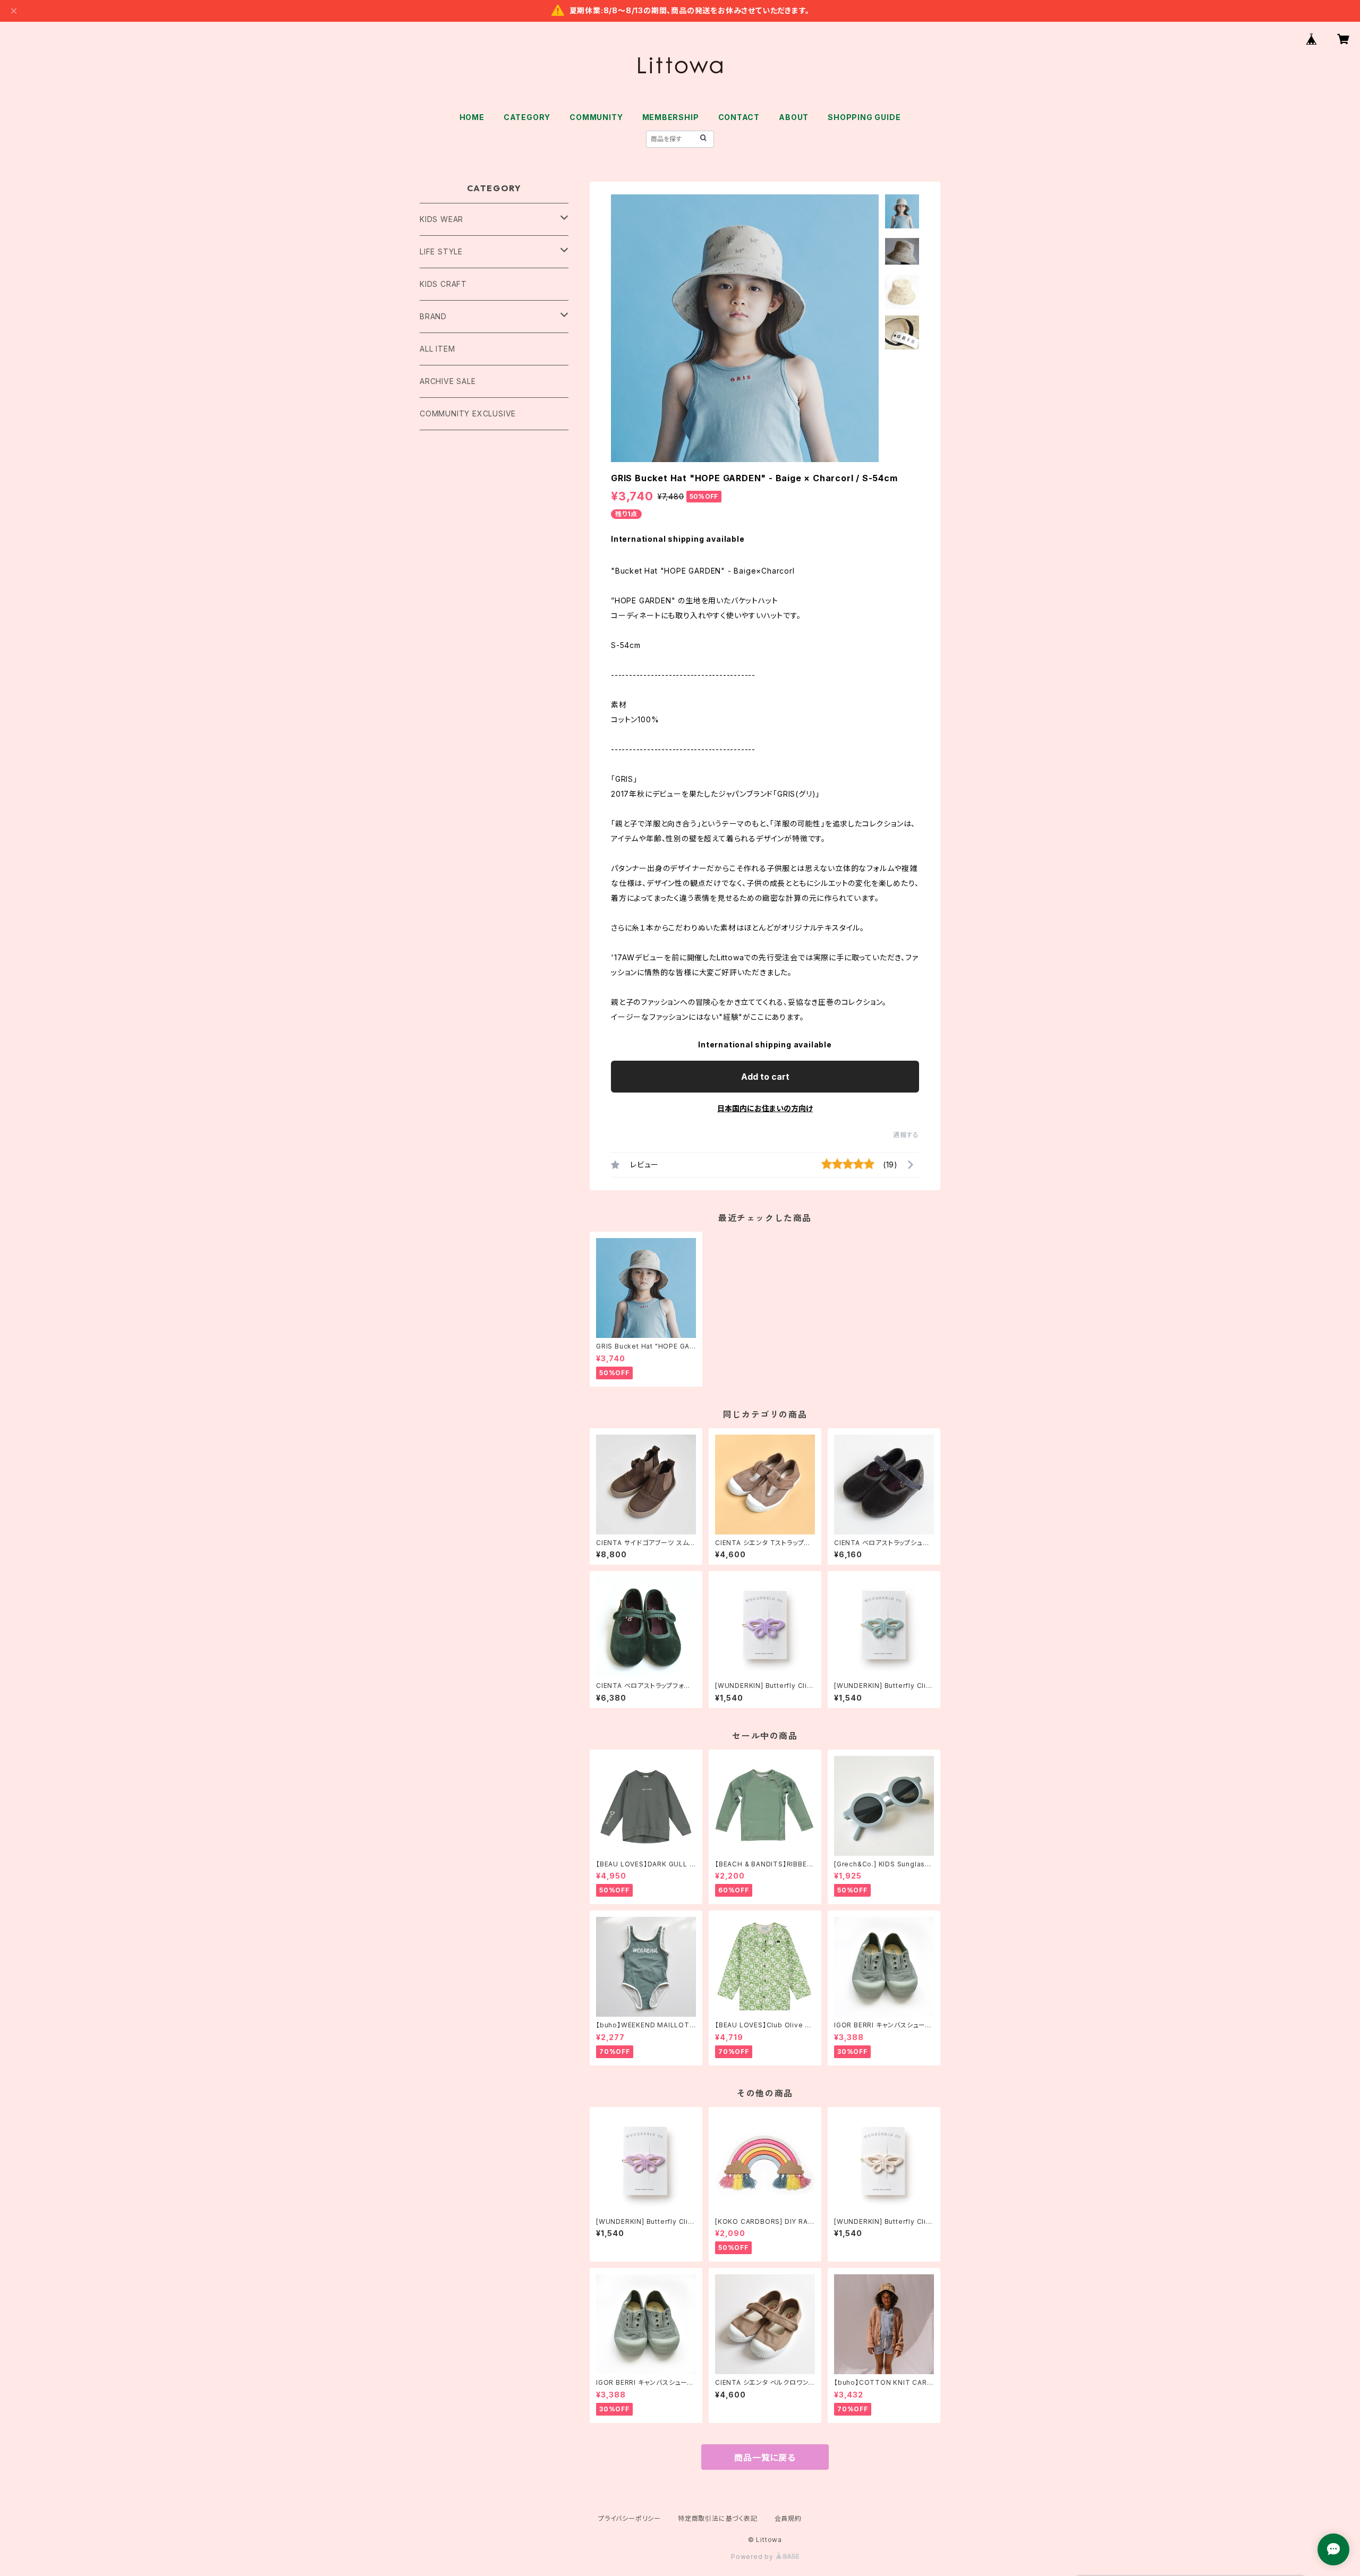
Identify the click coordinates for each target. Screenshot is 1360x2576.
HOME (472, 117)
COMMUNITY (596, 117)
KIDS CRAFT (443, 284)
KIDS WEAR (441, 219)
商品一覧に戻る (765, 2458)
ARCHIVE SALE (448, 381)
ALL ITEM (437, 349)
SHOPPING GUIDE (864, 117)
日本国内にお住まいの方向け (765, 1108)
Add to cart (765, 1077)
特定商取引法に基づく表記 (718, 2518)
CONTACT (739, 117)
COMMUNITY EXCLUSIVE (468, 413)
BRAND (433, 316)
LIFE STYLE (441, 251)
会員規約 (788, 2518)
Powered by (753, 2557)
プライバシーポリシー (630, 2518)
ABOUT (794, 117)
